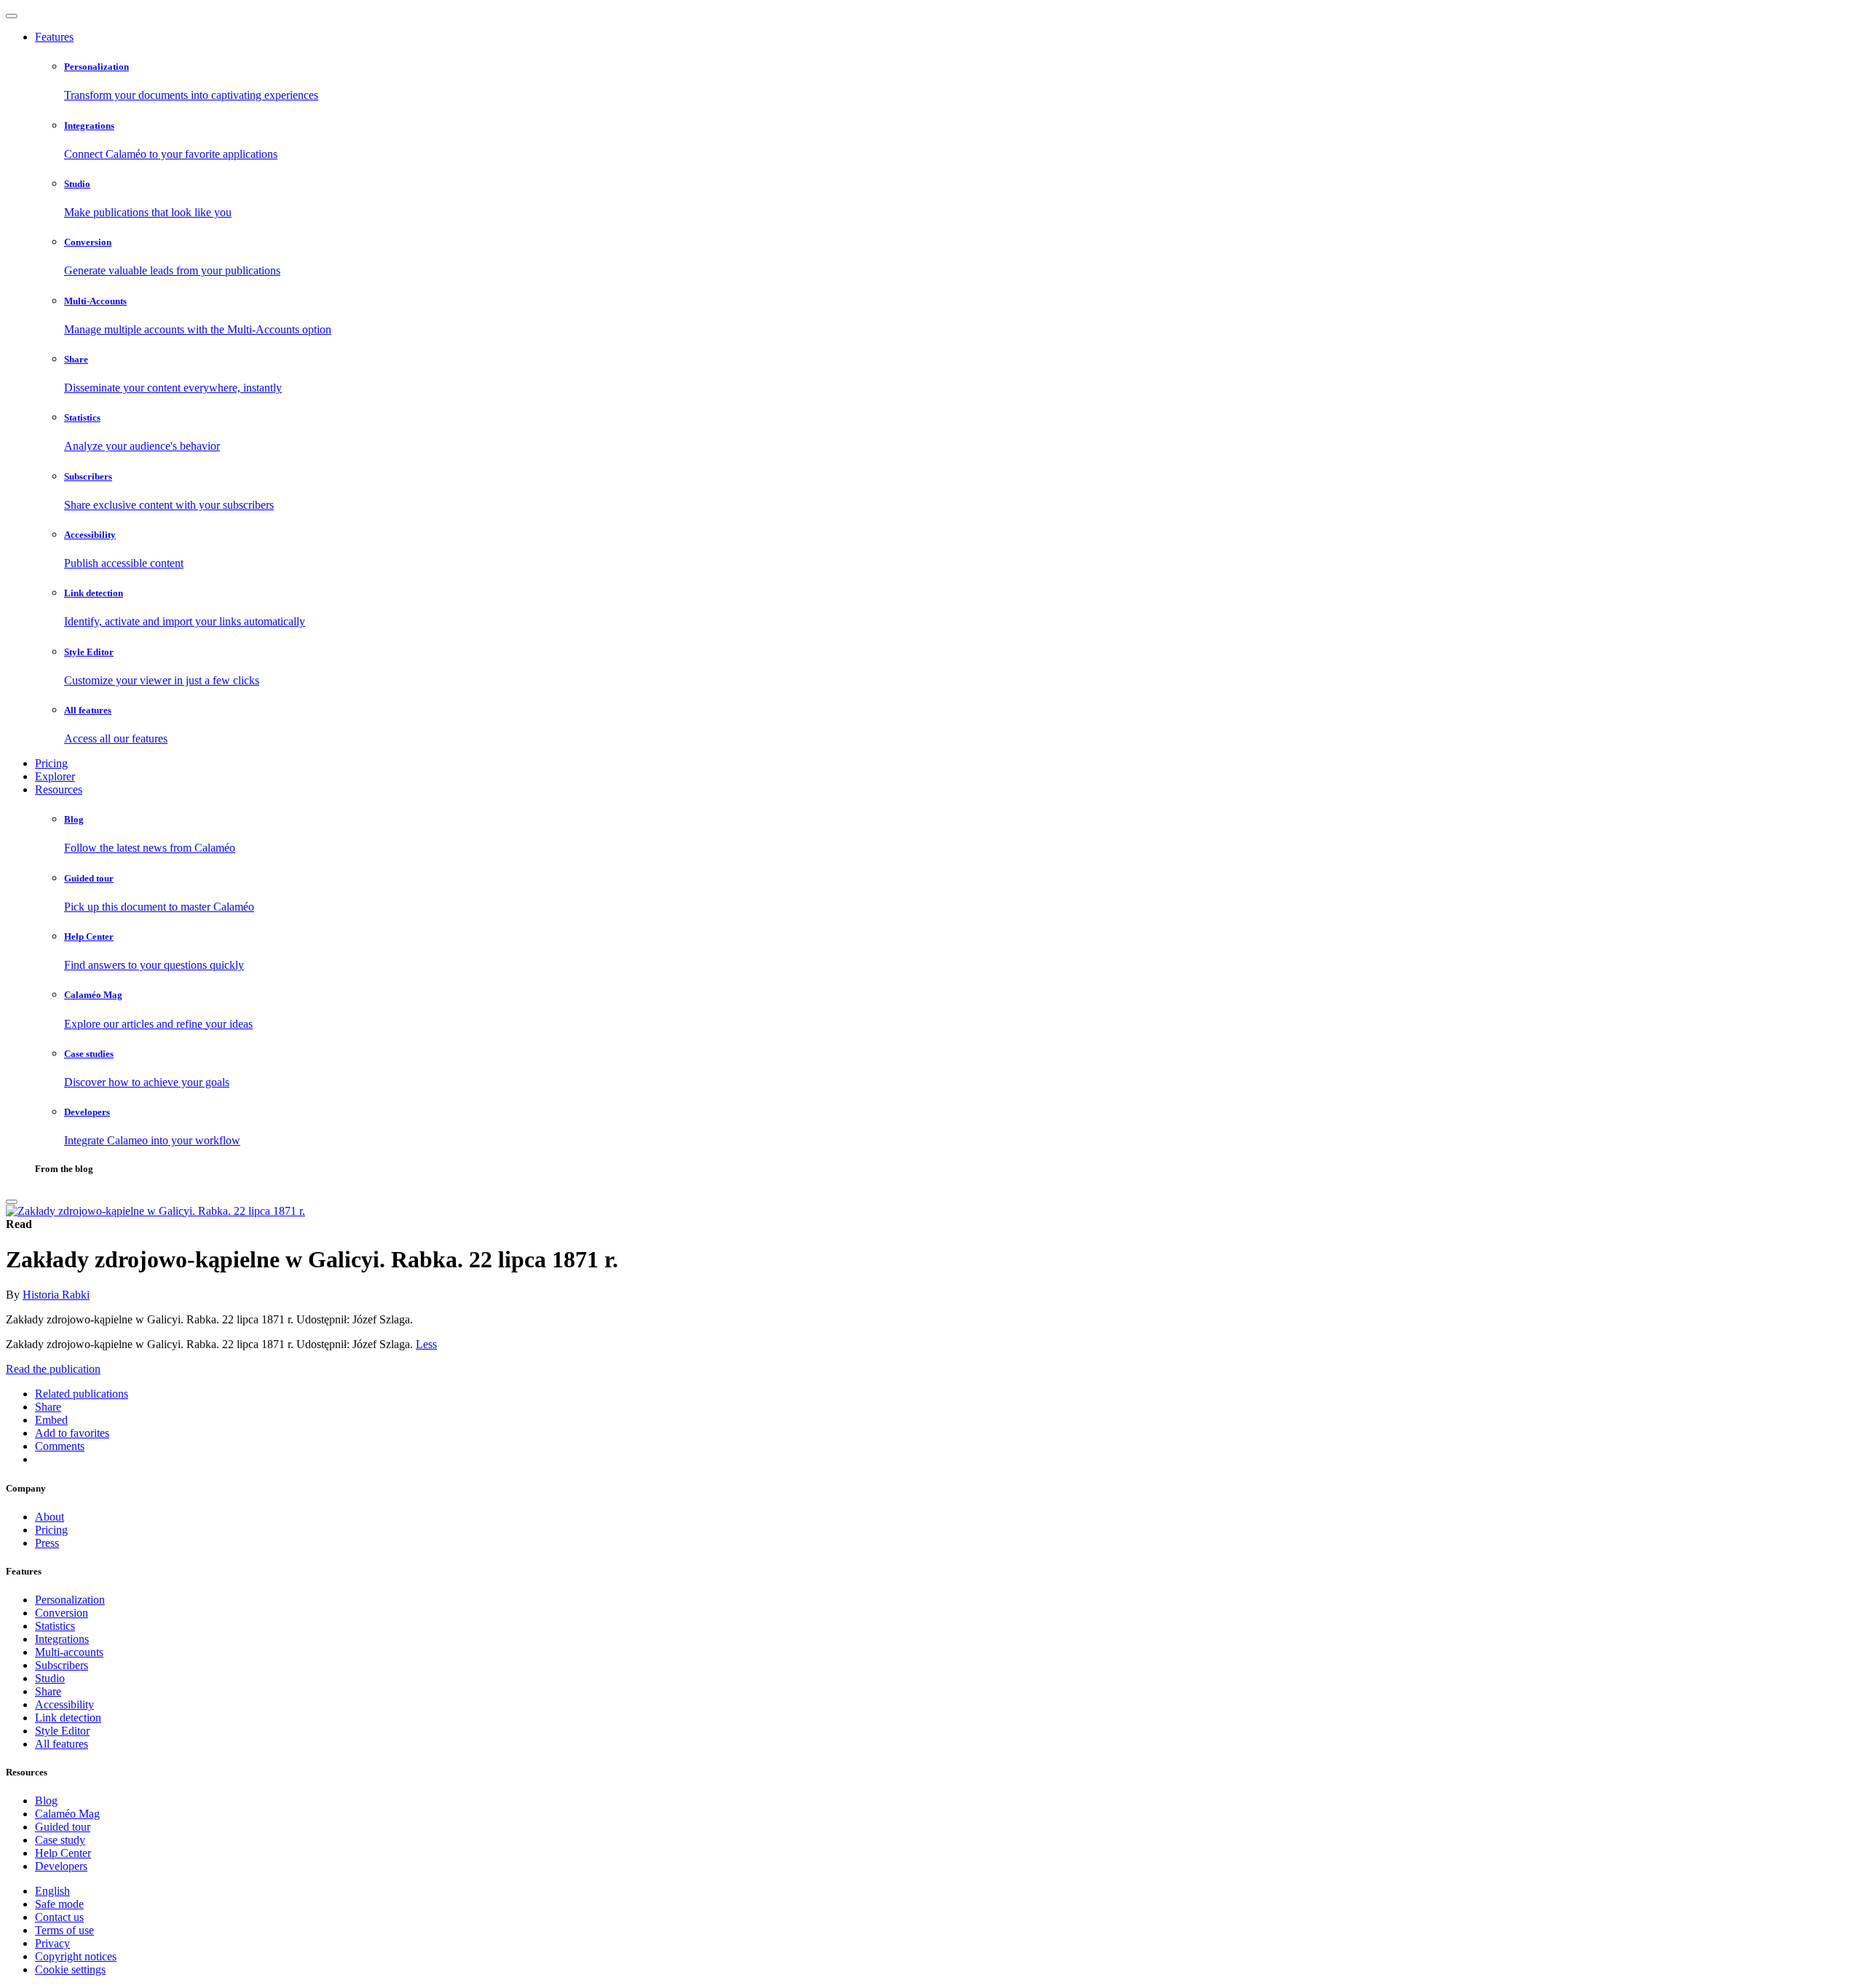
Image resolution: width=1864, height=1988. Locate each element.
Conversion (62, 1613)
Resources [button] (59, 789)
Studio (50, 1678)
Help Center (63, 1853)
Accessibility (64, 1704)
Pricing (51, 763)
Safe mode (59, 1904)
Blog (46, 1801)
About (50, 1517)
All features (62, 1744)
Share (48, 1691)
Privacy (52, 1943)
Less (426, 1344)
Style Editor (62, 1731)
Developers (61, 1866)
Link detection (68, 1718)
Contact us (59, 1917)
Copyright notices (76, 1956)
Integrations (62, 1639)
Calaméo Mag (67, 1814)
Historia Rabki (56, 1295)
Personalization (70, 1600)
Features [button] (54, 37)
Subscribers (62, 1665)
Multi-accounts (69, 1652)
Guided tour (63, 1827)
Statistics (55, 1626)
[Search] (12, 1202)
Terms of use (64, 1930)
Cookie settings (70, 1969)
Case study (60, 1840)
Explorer (55, 776)
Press (47, 1543)
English (52, 1891)
